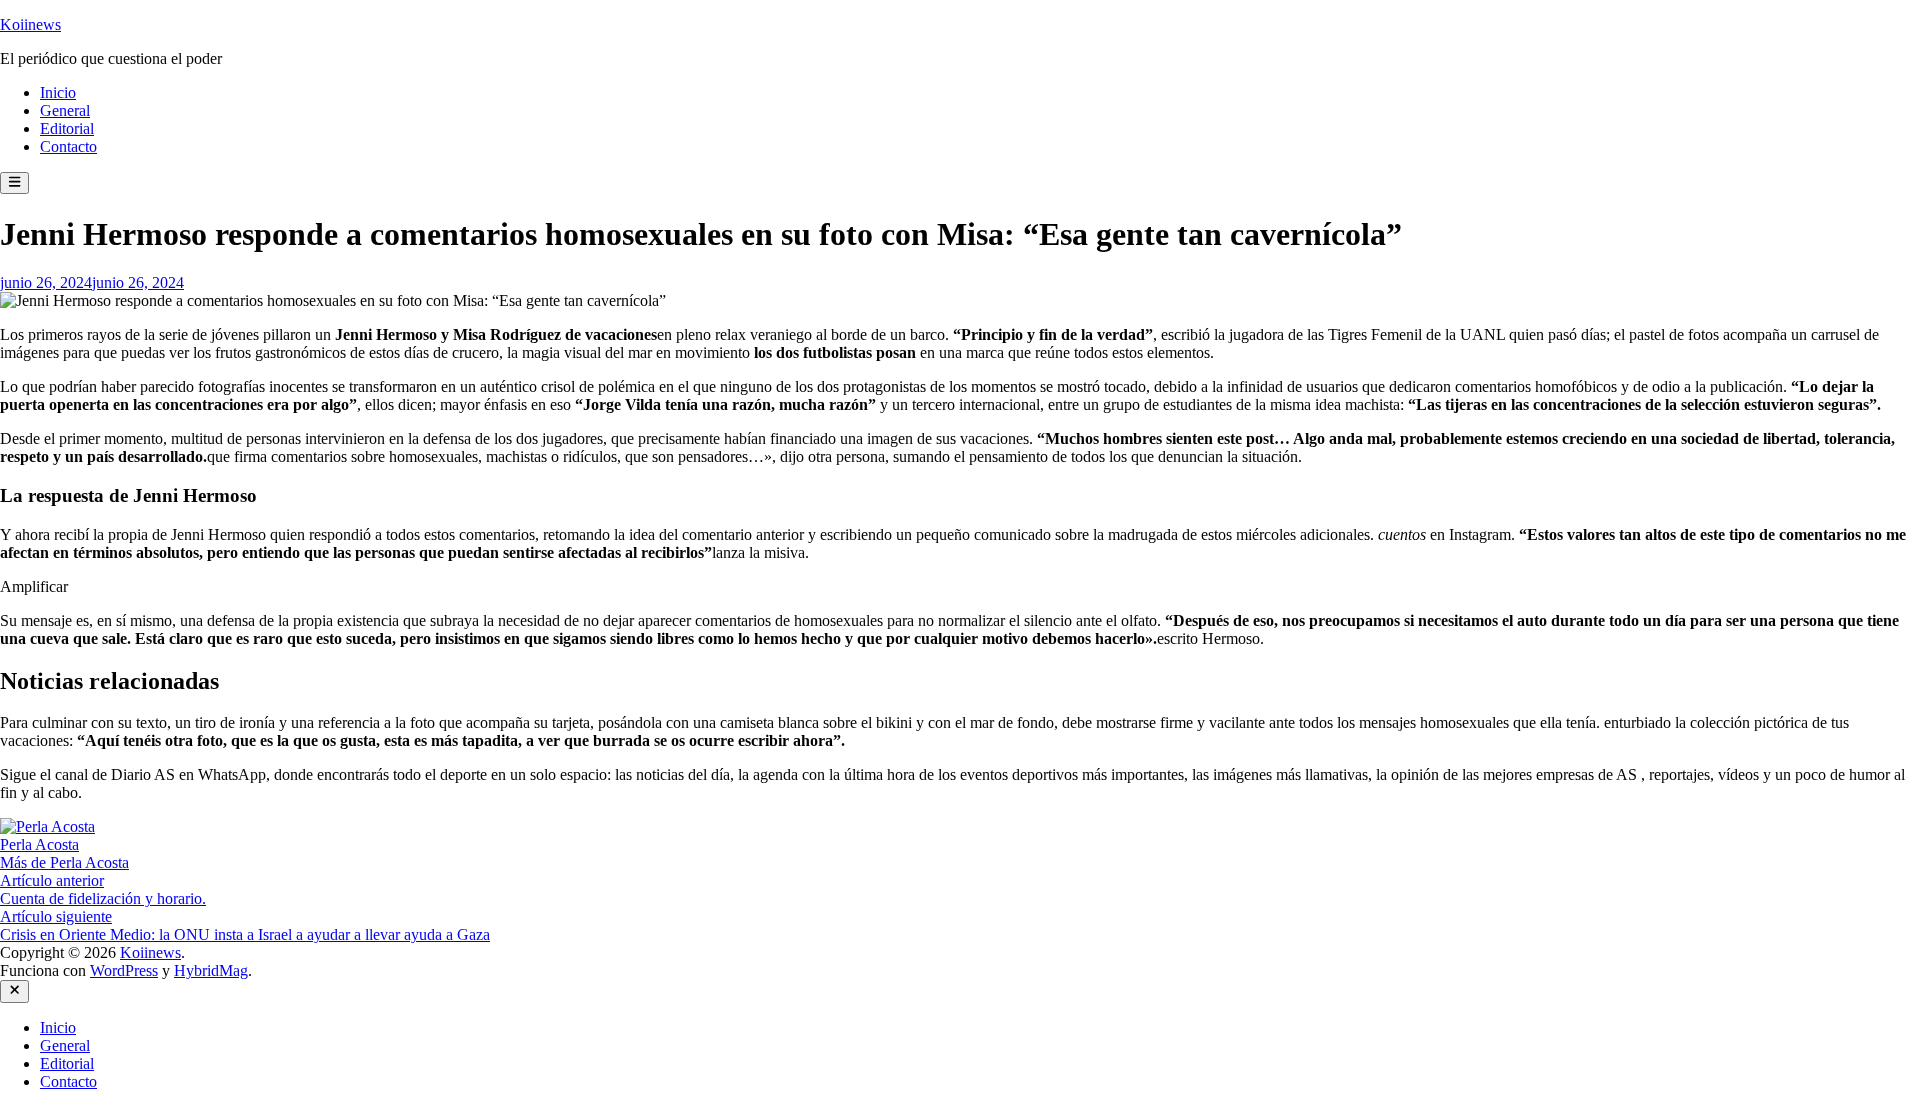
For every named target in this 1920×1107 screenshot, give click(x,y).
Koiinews (30, 24)
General (65, 110)
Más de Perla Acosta (64, 862)
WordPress (124, 970)
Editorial (67, 128)
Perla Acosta (39, 844)
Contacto (68, 146)
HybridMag (211, 970)
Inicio (58, 92)
